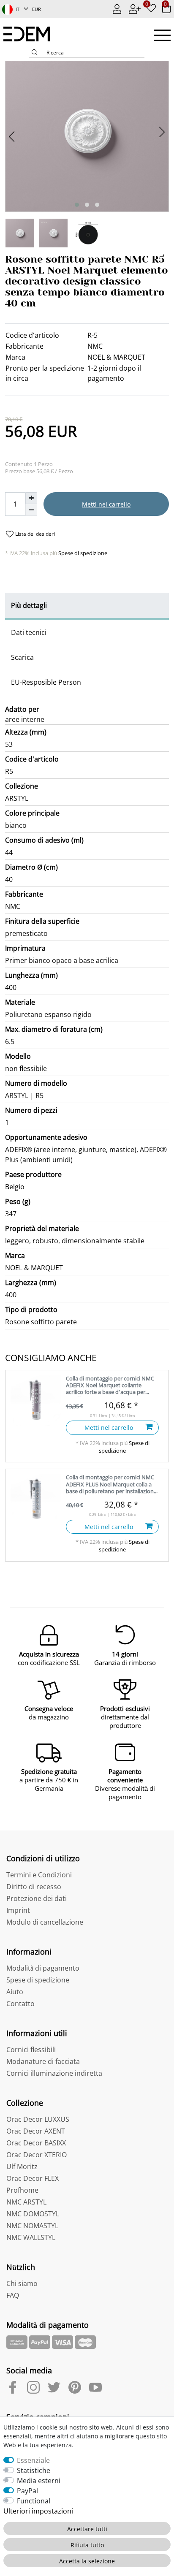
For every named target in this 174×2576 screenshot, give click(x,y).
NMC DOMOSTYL (33, 2214)
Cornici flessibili (31, 2050)
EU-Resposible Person (46, 682)
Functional (34, 2501)
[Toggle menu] (162, 35)
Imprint (18, 1910)
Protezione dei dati (37, 1898)
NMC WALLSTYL (31, 2237)
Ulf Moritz (22, 2167)
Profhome (22, 2190)
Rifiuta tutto (87, 2545)
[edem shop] (31, 34)
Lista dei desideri (34, 534)
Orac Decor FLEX (33, 2178)
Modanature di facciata (43, 2061)
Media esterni (39, 2481)
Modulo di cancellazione (45, 1922)
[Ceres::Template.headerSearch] (35, 53)
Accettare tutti (87, 2529)
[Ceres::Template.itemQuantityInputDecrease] (31, 510)
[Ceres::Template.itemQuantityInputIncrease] (31, 498)
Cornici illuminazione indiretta (54, 2073)
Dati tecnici (29, 632)
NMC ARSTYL (26, 2202)
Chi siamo (22, 2283)
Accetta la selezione (87, 2561)
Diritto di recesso (34, 1887)
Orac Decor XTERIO (37, 2155)
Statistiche (34, 2470)
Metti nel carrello (106, 504)
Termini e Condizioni (39, 1875)
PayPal (27, 2491)
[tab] (87, 606)
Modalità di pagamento (43, 1968)
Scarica (22, 657)
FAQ (13, 2295)
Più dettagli (29, 605)
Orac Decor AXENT (36, 2131)
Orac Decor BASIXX (36, 2143)
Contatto (20, 2004)
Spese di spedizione (82, 553)
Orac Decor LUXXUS (38, 2119)
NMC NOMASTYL (32, 2226)
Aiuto (15, 1992)
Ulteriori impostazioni (38, 2511)
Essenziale (33, 2460)
